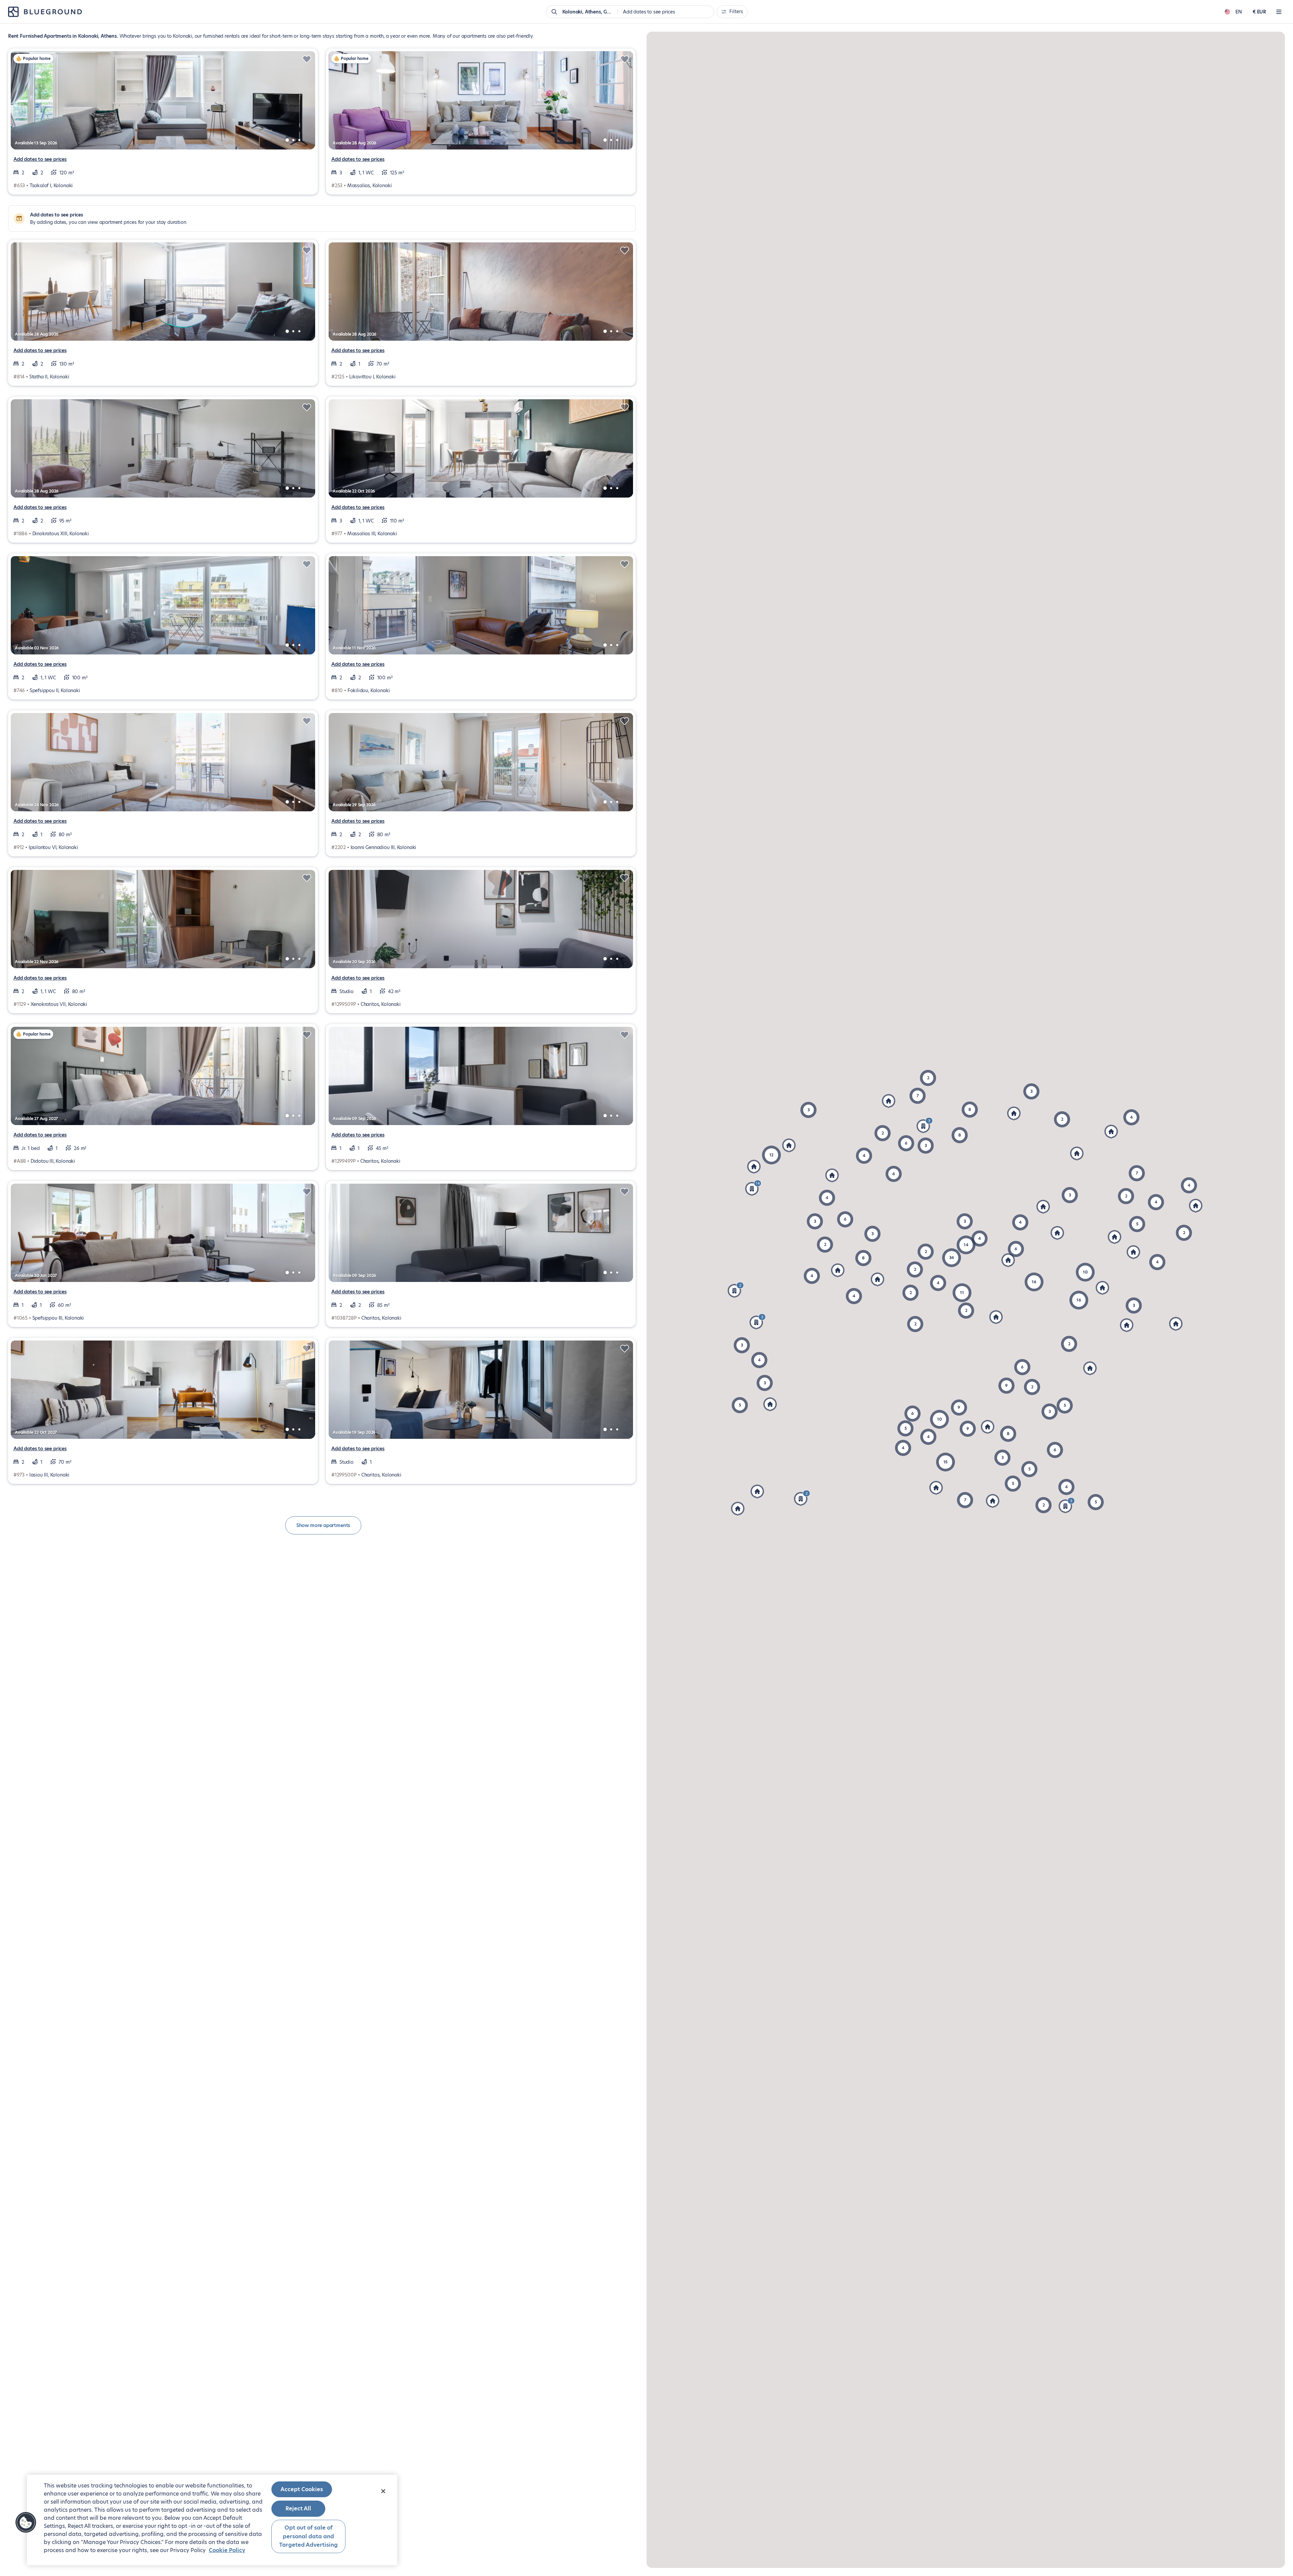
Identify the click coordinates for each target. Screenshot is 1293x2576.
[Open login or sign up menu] (1279, 12)
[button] (965, 1500)
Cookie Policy (227, 2550)
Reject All (298, 2509)
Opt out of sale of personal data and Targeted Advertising (308, 2536)
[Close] (383, 2491)
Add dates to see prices (40, 159)
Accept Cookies (302, 2489)
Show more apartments (323, 1525)
